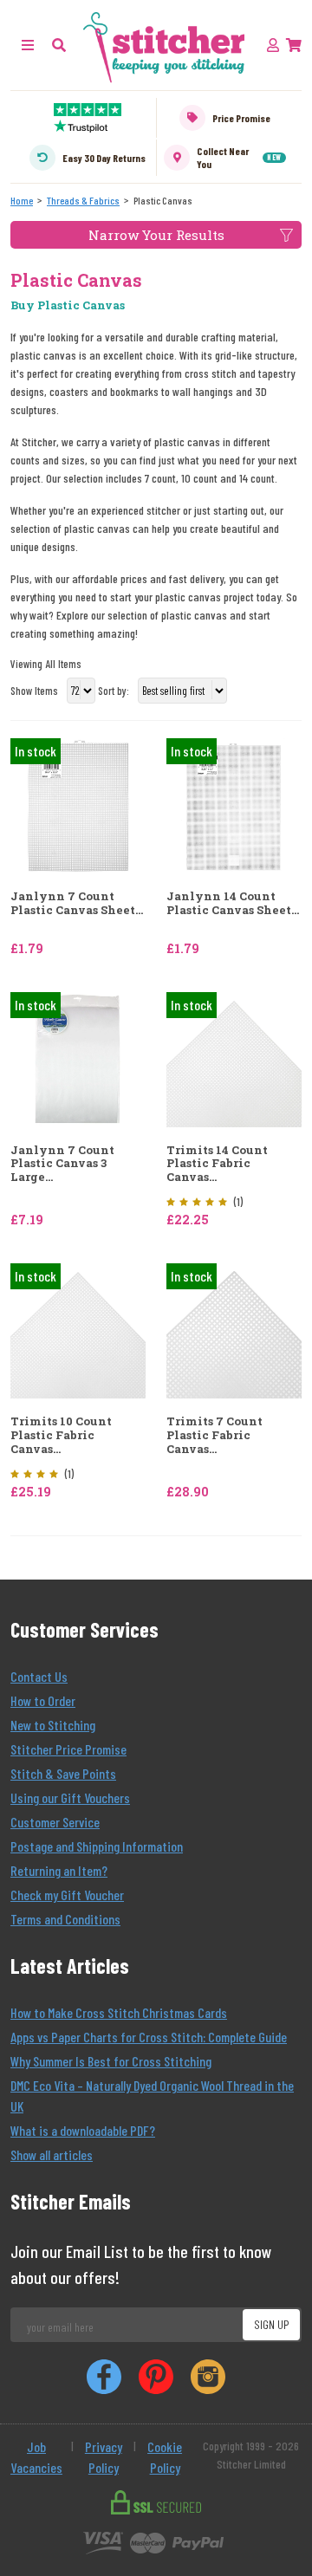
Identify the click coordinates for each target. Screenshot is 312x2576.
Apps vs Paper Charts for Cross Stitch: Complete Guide (149, 2037)
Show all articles (52, 2154)
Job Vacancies (36, 2457)
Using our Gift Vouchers (70, 1797)
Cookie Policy (165, 2457)
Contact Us (39, 1676)
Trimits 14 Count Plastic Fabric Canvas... (217, 1164)
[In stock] (78, 805)
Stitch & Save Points (63, 1773)
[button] (59, 45)
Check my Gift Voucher (67, 1895)
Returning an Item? (59, 1870)
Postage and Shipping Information (97, 1846)
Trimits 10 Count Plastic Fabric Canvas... (61, 1435)
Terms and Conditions (65, 1919)
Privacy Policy (104, 2457)
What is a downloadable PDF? (83, 2130)
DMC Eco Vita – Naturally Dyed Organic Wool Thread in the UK (152, 2096)
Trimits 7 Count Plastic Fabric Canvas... (214, 1435)
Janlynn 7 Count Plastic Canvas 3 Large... (62, 1164)
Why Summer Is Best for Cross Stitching (111, 2061)
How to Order (43, 1700)
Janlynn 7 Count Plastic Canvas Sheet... (77, 903)
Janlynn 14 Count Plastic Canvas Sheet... (233, 903)
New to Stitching (53, 1725)
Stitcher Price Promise (68, 1749)
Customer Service (55, 1822)
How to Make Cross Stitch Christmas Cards (119, 2012)
